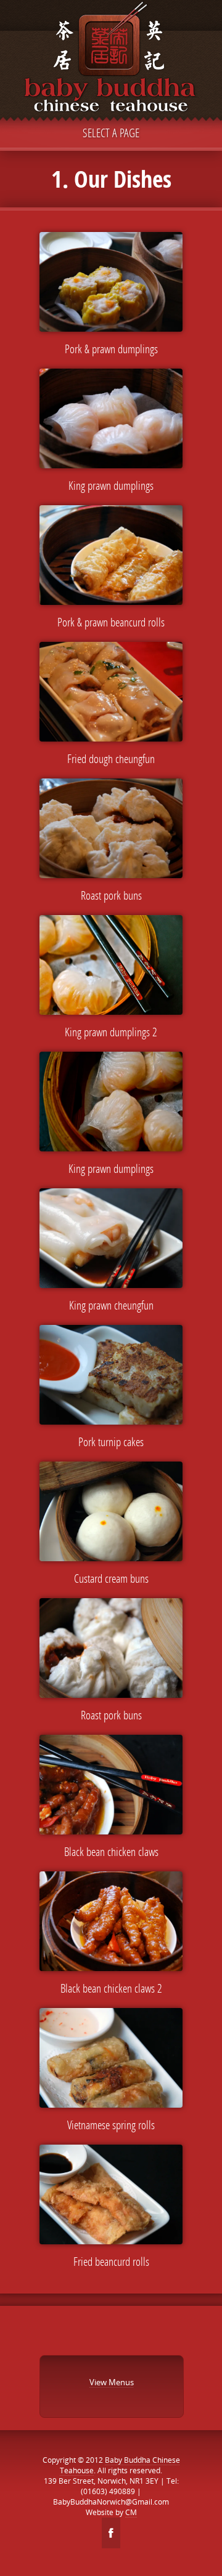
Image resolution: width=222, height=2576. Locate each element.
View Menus (112, 2382)
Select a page (111, 133)
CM (131, 2512)
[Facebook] (111, 2533)
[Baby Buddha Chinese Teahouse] (111, 60)
